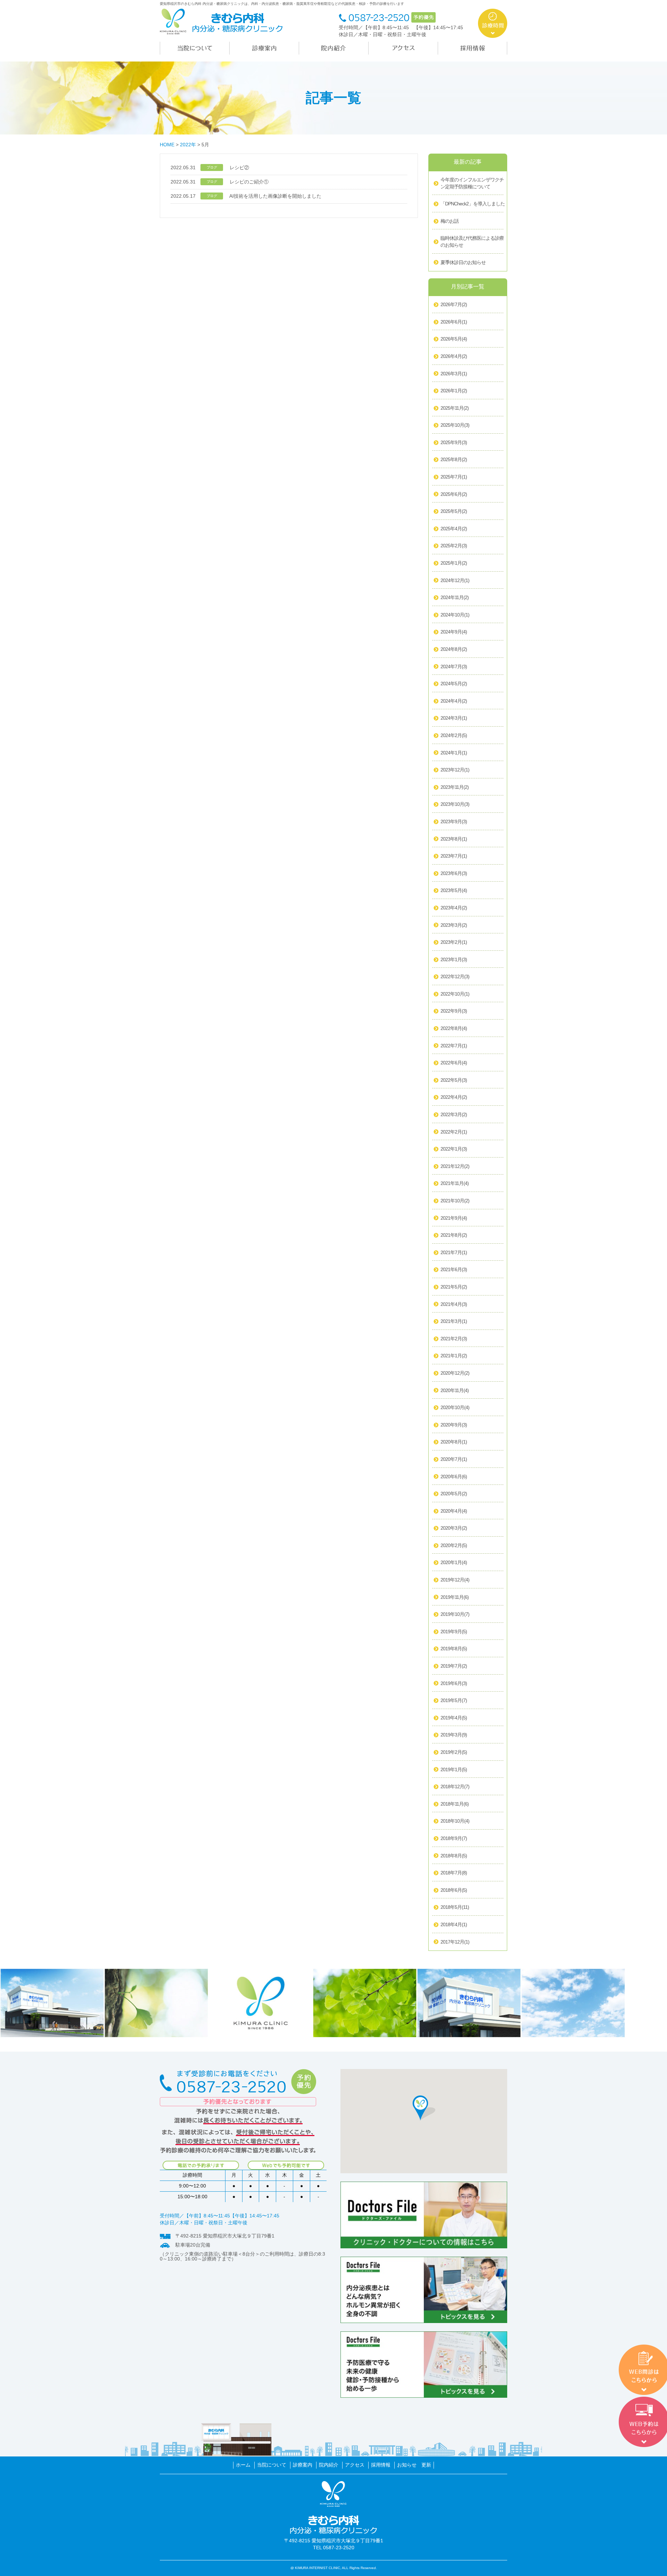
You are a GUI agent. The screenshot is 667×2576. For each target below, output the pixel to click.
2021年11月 (455, 1183)
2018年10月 (455, 1821)
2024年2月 (454, 735)
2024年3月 (454, 718)
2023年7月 (454, 856)
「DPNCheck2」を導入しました (473, 204)
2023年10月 (455, 804)
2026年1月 (454, 391)
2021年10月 (455, 1201)
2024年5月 (454, 684)
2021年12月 (455, 1166)
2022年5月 (454, 1080)
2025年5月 (454, 511)
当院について (272, 2465)
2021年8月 (454, 1235)
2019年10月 (455, 1614)
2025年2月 (454, 546)
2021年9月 (454, 1218)
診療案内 (303, 2465)
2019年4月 (454, 1718)
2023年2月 (454, 942)
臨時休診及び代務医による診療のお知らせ (472, 242)
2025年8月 (454, 459)
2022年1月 (454, 1149)
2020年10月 (455, 1407)
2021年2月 (454, 1339)
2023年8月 (454, 839)
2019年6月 (454, 1683)
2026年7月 (454, 304)
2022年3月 (454, 1114)
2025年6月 (454, 494)
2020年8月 (454, 1442)
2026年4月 (454, 356)
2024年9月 (454, 632)
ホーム (243, 2465)
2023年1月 (454, 959)
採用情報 (381, 2465)
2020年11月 (455, 1390)
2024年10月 (455, 615)
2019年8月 (454, 1649)
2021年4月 (454, 1304)
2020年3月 (454, 1528)
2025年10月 (455, 425)
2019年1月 (454, 1769)
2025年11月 (455, 408)
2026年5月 (454, 339)
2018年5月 (455, 1907)
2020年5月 (454, 1494)
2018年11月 (455, 1804)
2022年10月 (455, 994)
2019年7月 (454, 1666)
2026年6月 (454, 322)
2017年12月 (455, 1942)
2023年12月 (455, 770)
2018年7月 (454, 1873)
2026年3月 (454, 374)
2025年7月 (454, 477)
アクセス (355, 2465)
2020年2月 (454, 1545)
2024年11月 (455, 597)
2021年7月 (454, 1252)
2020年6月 (454, 1477)
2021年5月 (454, 1287)
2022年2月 (454, 1132)
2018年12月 (455, 1786)
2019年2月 (454, 1752)
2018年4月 (454, 1924)
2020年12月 (455, 1373)
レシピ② (239, 167)
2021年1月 (454, 1356)
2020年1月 (454, 1562)
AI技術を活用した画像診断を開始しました (275, 196)
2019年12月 (455, 1580)
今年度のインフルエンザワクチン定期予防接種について (472, 183)
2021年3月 (454, 1321)
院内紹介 (329, 2465)
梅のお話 (450, 221)
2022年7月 (454, 1046)
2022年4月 (454, 1097)
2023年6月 (454, 873)
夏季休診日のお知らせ (463, 262)
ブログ (212, 167)
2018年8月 (454, 1856)
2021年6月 (454, 1269)
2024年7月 (454, 667)
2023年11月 (455, 787)
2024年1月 (454, 753)
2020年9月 (454, 1425)
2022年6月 (454, 1063)
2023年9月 (454, 821)
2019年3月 (454, 1735)
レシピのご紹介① (249, 182)
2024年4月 (454, 701)
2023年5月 (454, 890)
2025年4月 (454, 529)
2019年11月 (455, 1597)
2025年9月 (454, 442)
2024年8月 (454, 649)
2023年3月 (454, 925)
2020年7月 (454, 1459)
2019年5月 (454, 1700)
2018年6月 (454, 1890)
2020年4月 (454, 1511)
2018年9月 (454, 1838)
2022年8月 (454, 1028)
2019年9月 (454, 1632)
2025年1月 (454, 563)
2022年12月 (455, 976)
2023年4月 (454, 908)
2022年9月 (454, 1011)
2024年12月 (455, 580)
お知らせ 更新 (414, 2465)
